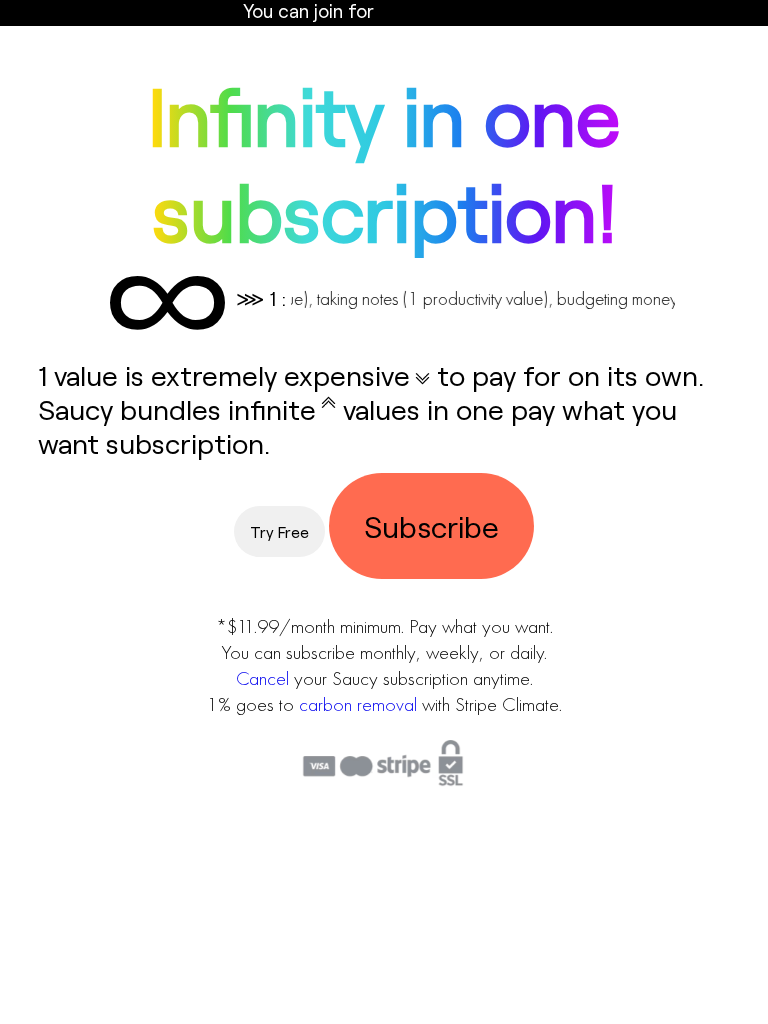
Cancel (262, 678)
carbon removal (358, 704)
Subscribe (431, 526)
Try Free (279, 531)
